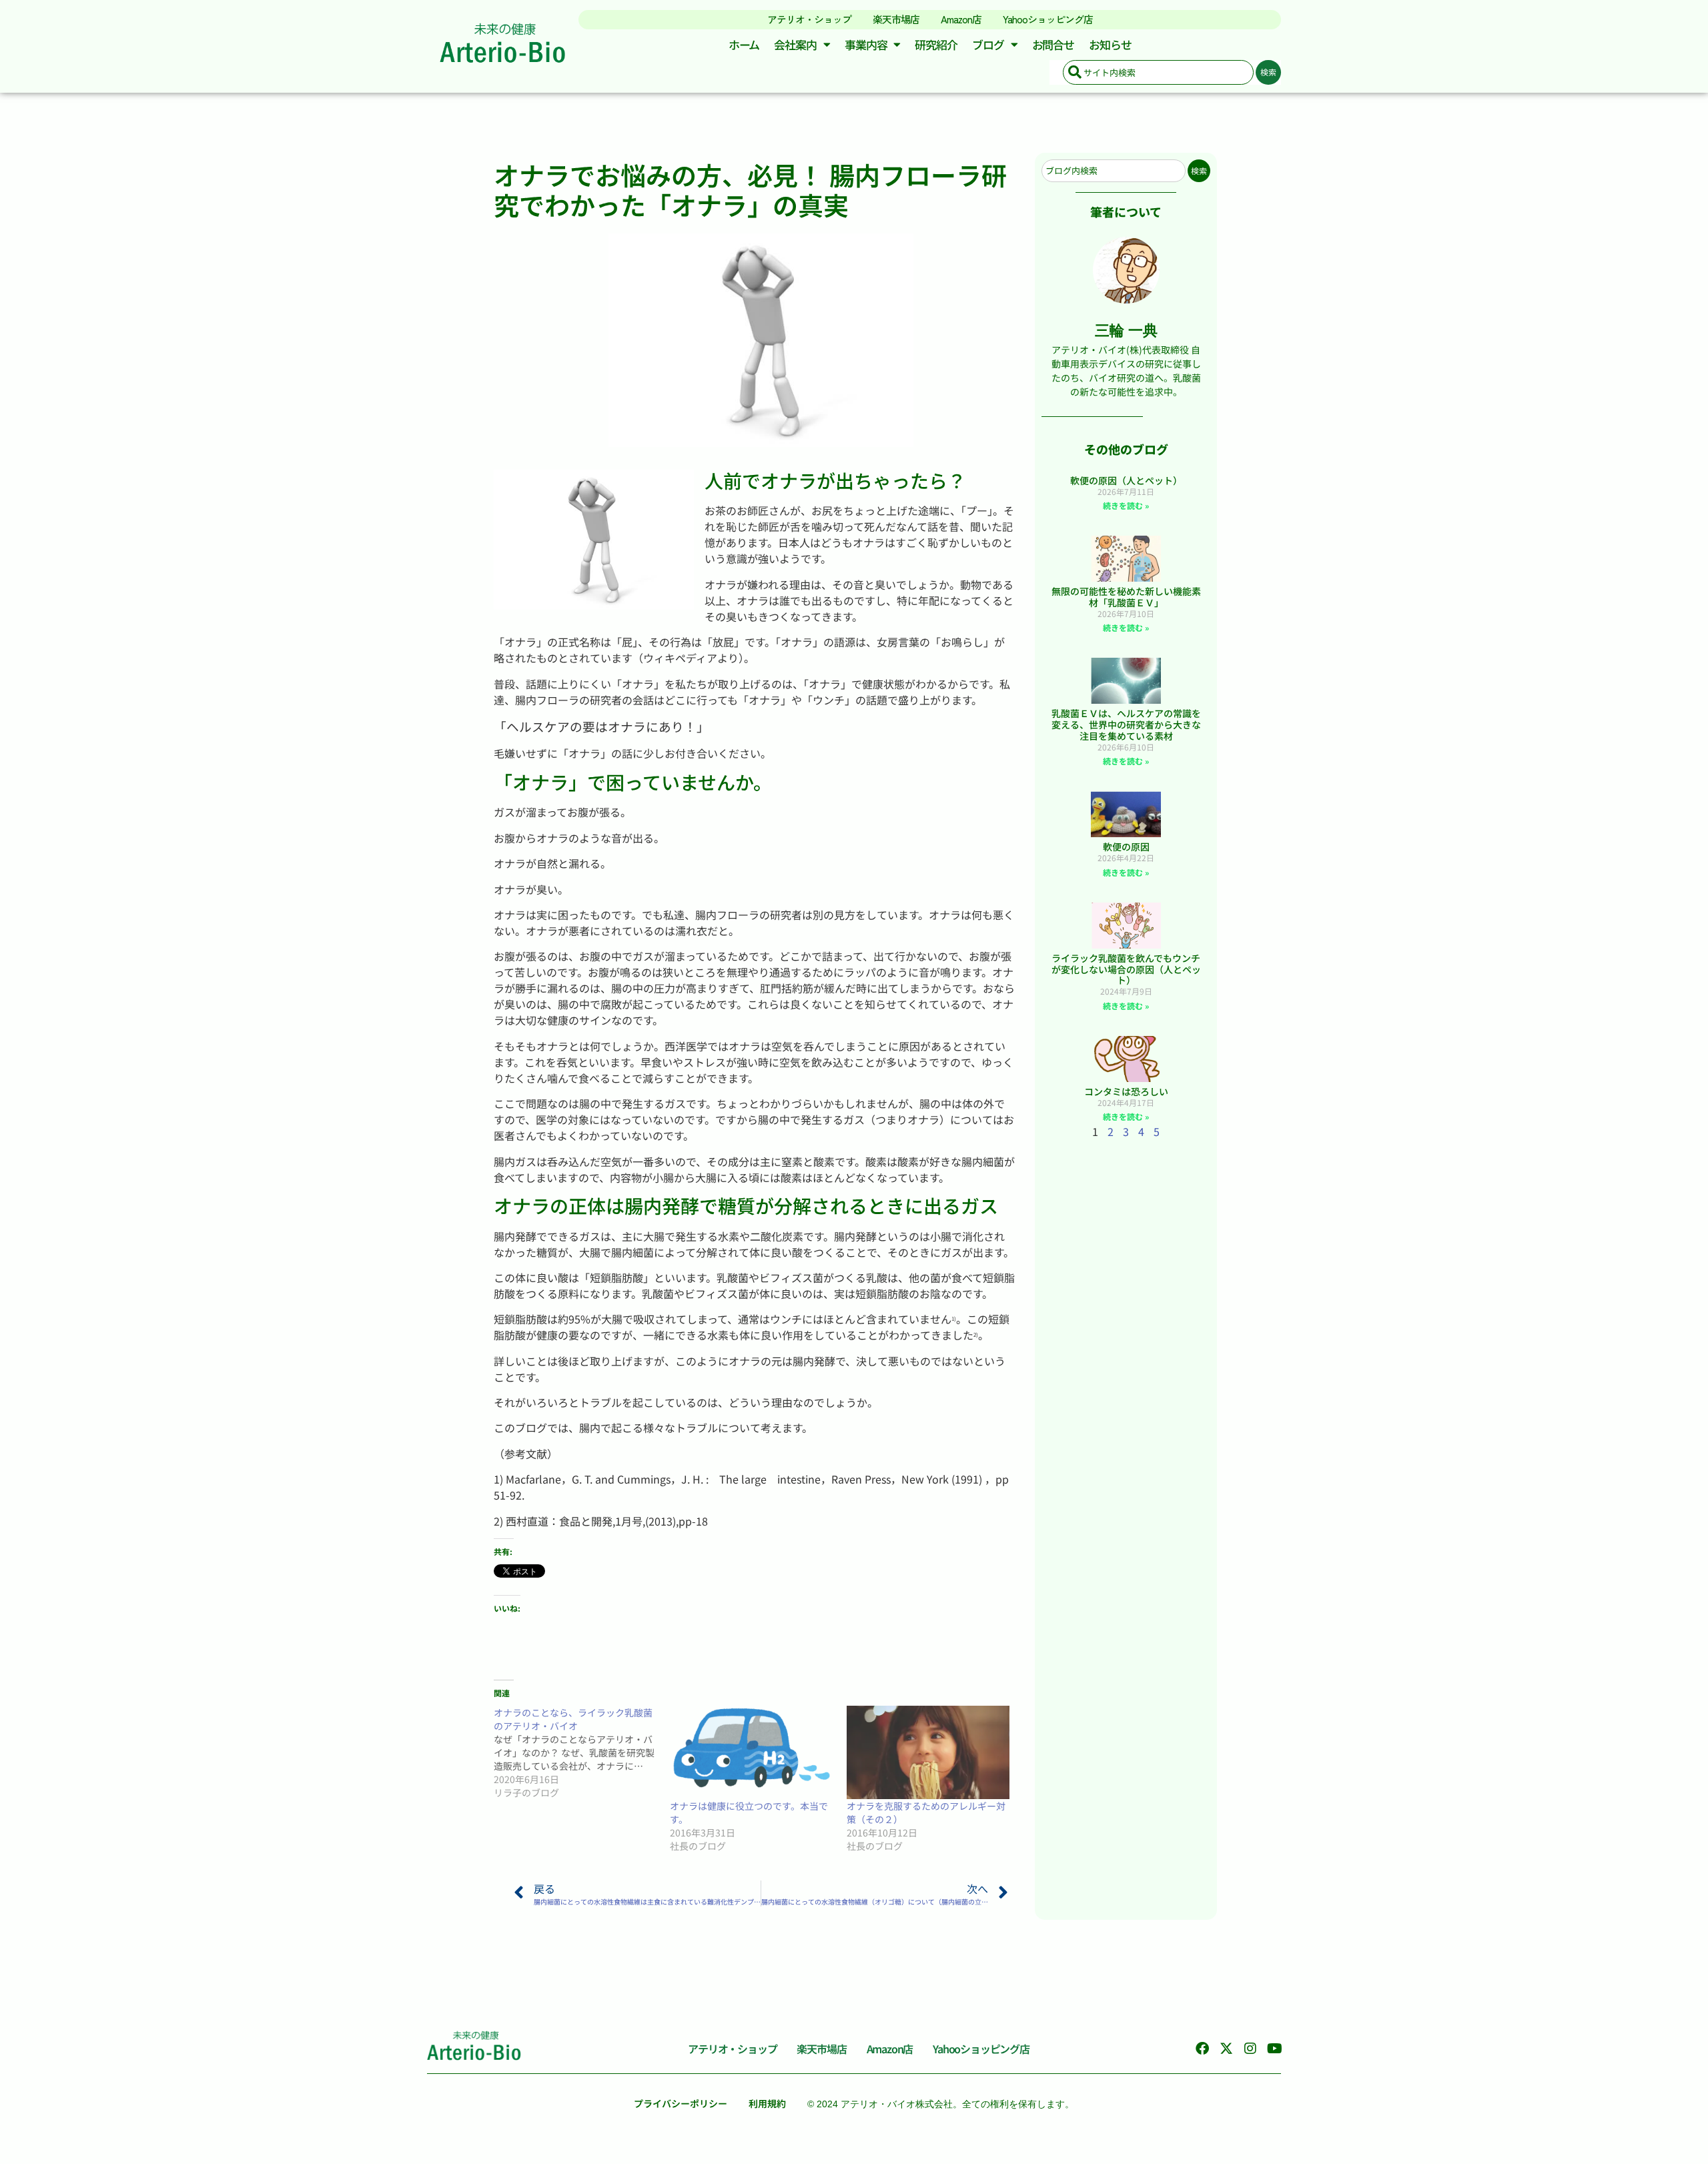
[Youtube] (1274, 2049)
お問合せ (1053, 44)
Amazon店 (961, 19)
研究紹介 (936, 44)
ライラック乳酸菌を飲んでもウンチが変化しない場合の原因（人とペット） (1126, 969)
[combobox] (1158, 72)
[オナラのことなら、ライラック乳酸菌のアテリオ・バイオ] (582, 1752)
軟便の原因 (1126, 847)
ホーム (744, 44)
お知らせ (1110, 44)
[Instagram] (1250, 2049)
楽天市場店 (896, 19)
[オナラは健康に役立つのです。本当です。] (751, 1752)
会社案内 (795, 44)
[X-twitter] (1226, 2049)
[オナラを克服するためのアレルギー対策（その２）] (928, 1752)
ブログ (988, 44)
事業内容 (866, 44)
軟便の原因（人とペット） (1126, 480)
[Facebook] (1202, 2049)
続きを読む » (1126, 505)
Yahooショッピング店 (1048, 19)
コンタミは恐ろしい (1126, 1091)
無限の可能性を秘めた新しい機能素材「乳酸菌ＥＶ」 (1126, 597)
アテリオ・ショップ (809, 19)
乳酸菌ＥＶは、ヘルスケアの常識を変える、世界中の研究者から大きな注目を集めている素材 (1126, 724)
